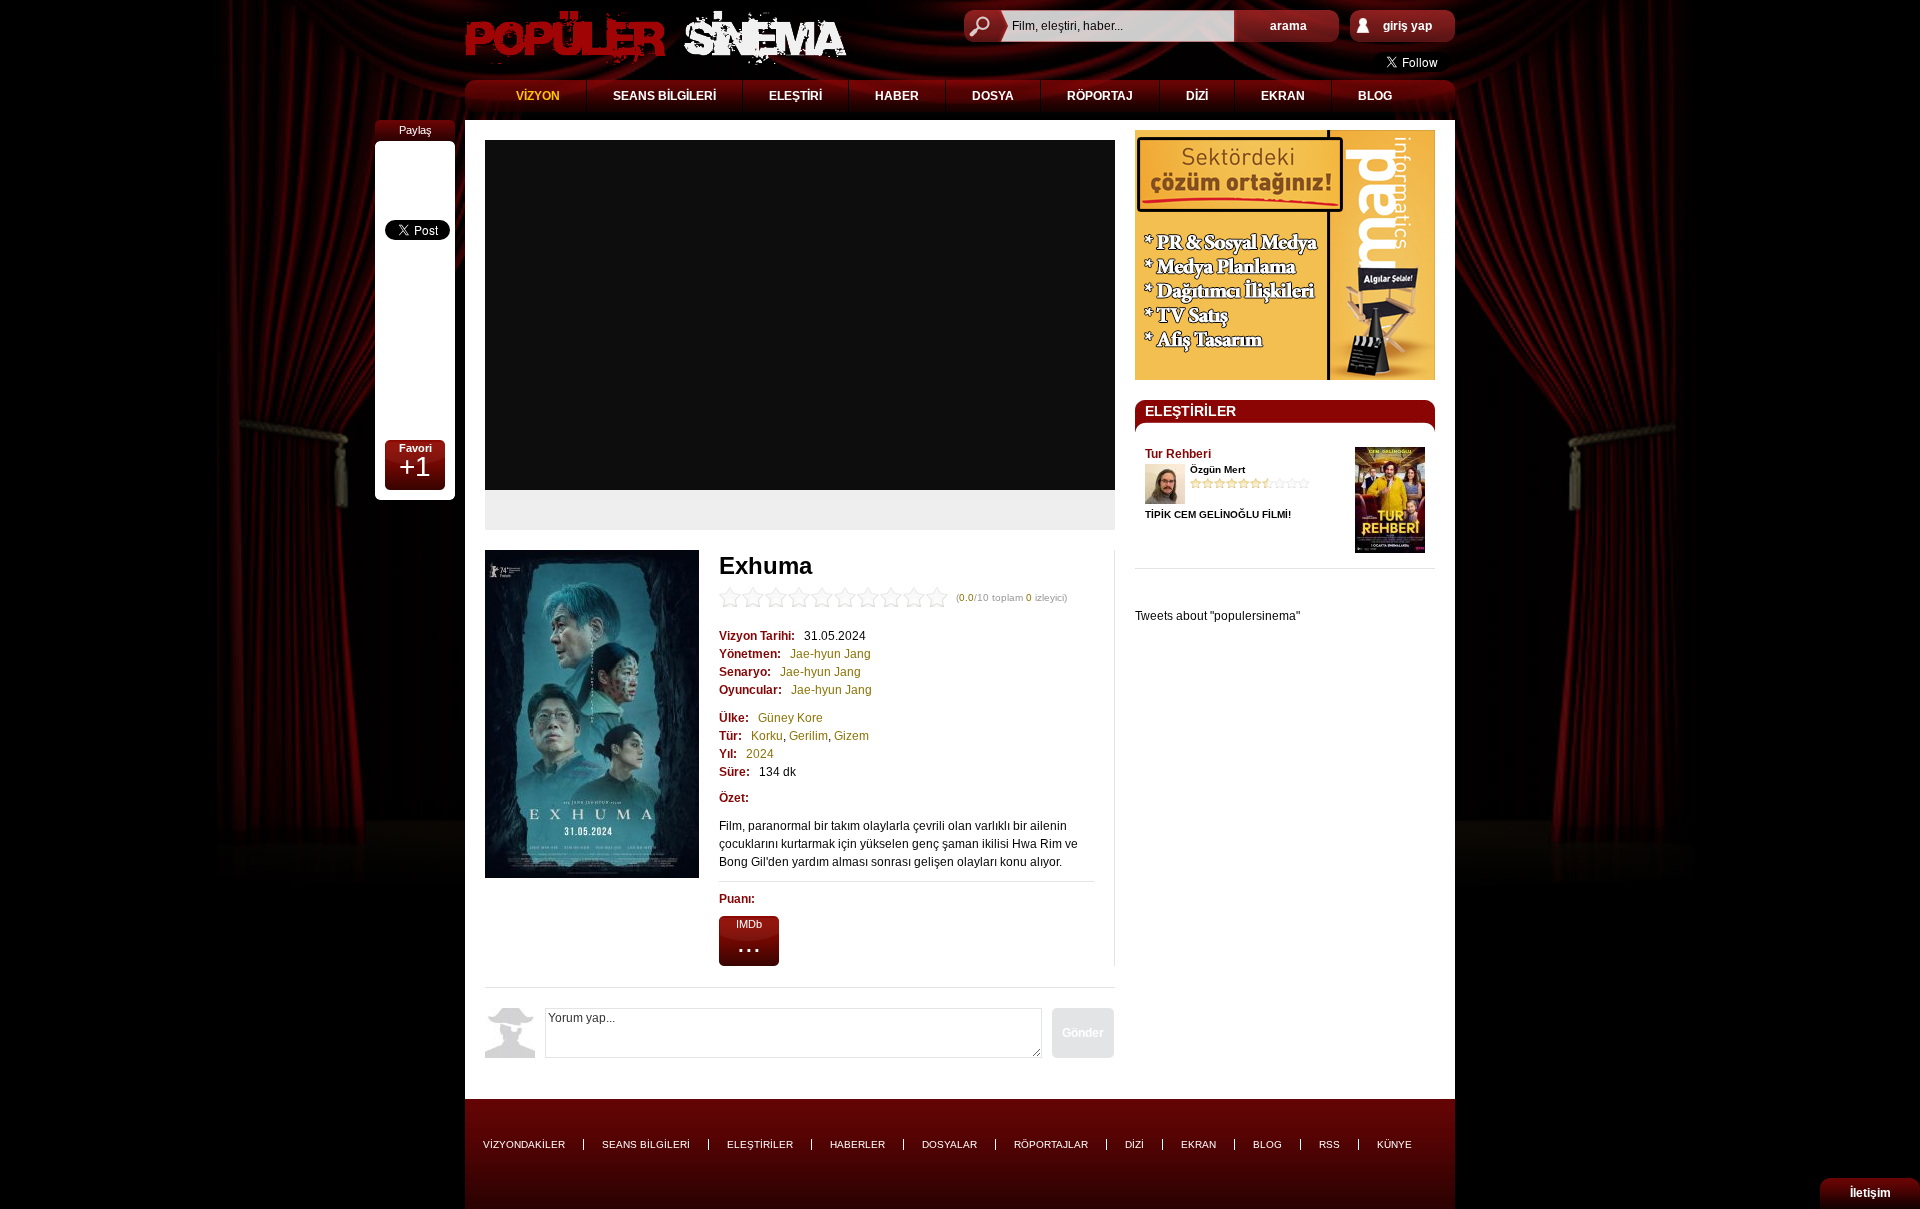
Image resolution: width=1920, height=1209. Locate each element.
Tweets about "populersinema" (1217, 616)
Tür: (730, 736)
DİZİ (1197, 96)
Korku (767, 736)
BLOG (1375, 96)
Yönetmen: (750, 654)
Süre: (734, 772)
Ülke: (734, 718)
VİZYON (538, 96)
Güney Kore (790, 718)
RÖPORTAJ (1100, 96)
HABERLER (857, 1144)
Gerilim (808, 736)
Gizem (851, 736)
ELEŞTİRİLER (1190, 411)
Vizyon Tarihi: (757, 636)
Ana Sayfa (656, 37)
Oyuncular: (750, 690)
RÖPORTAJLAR (1051, 1144)
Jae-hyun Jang (830, 654)
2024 (760, 754)
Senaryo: (745, 672)
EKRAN (1283, 96)
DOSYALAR (949, 1144)
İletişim (1870, 1193)
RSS (1329, 1144)
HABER (897, 96)
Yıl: (728, 754)
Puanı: (737, 899)
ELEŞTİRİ (795, 96)
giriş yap (1407, 26)
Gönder (1083, 1033)
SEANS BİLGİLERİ (664, 96)
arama (1288, 26)
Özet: (734, 798)
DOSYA (993, 96)
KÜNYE (1394, 1144)
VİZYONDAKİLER (524, 1144)
